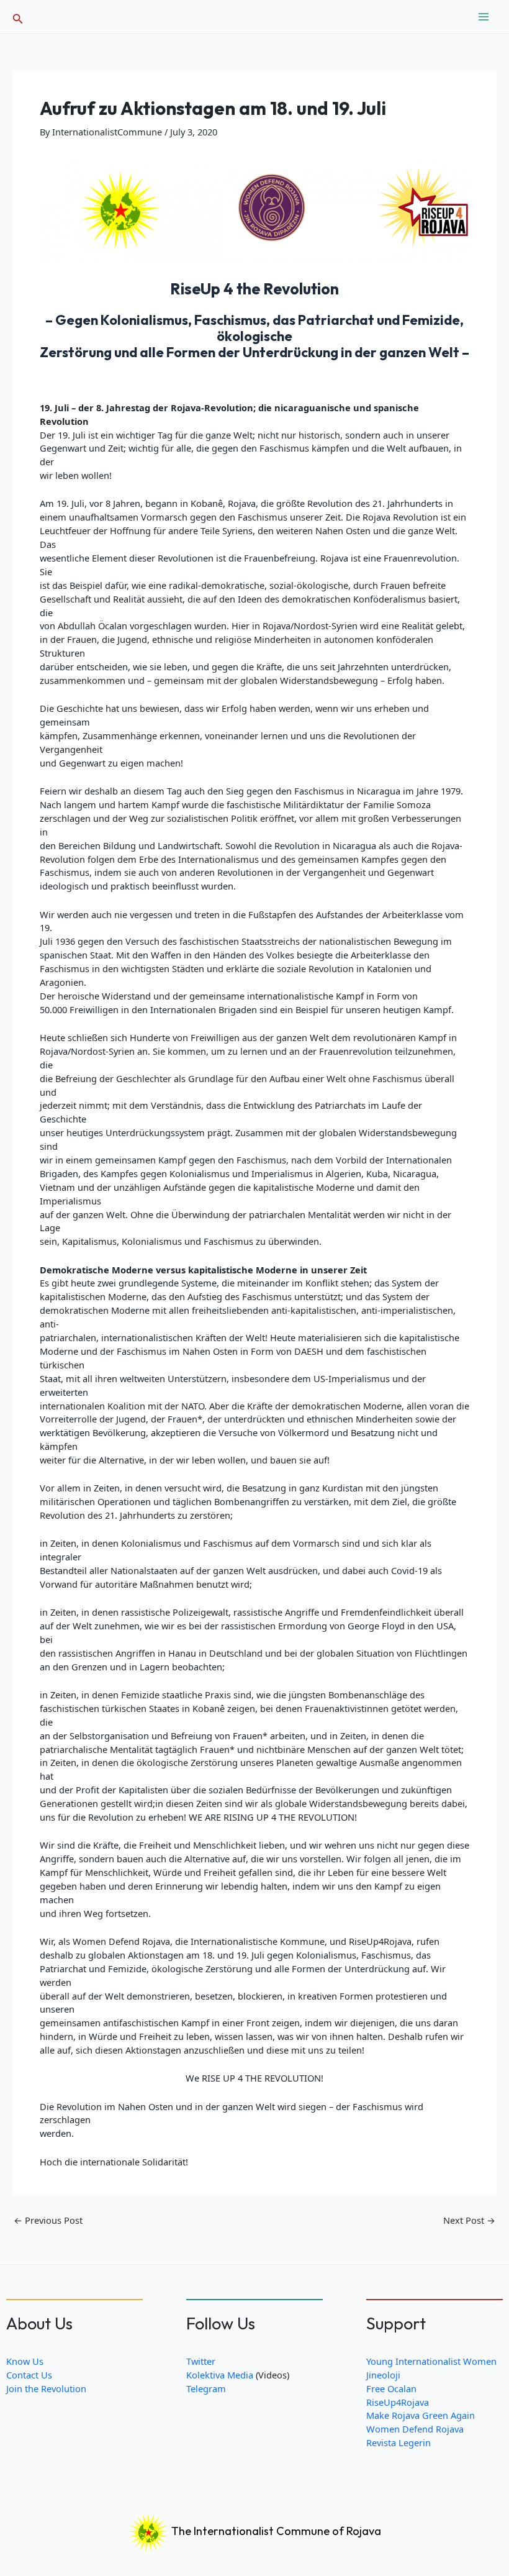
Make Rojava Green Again (421, 2415)
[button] (18, 17)
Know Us (25, 2361)
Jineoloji (383, 2375)
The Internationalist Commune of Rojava (275, 2531)
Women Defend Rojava (415, 2429)
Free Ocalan (391, 2388)
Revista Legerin (399, 2442)
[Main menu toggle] (484, 17)
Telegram (206, 2388)
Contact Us (29, 2375)
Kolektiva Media (220, 2375)
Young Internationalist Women (431, 2361)
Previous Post (48, 2220)
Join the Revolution (46, 2388)
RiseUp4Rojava (398, 2402)
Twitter (201, 2361)
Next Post (469, 2220)
